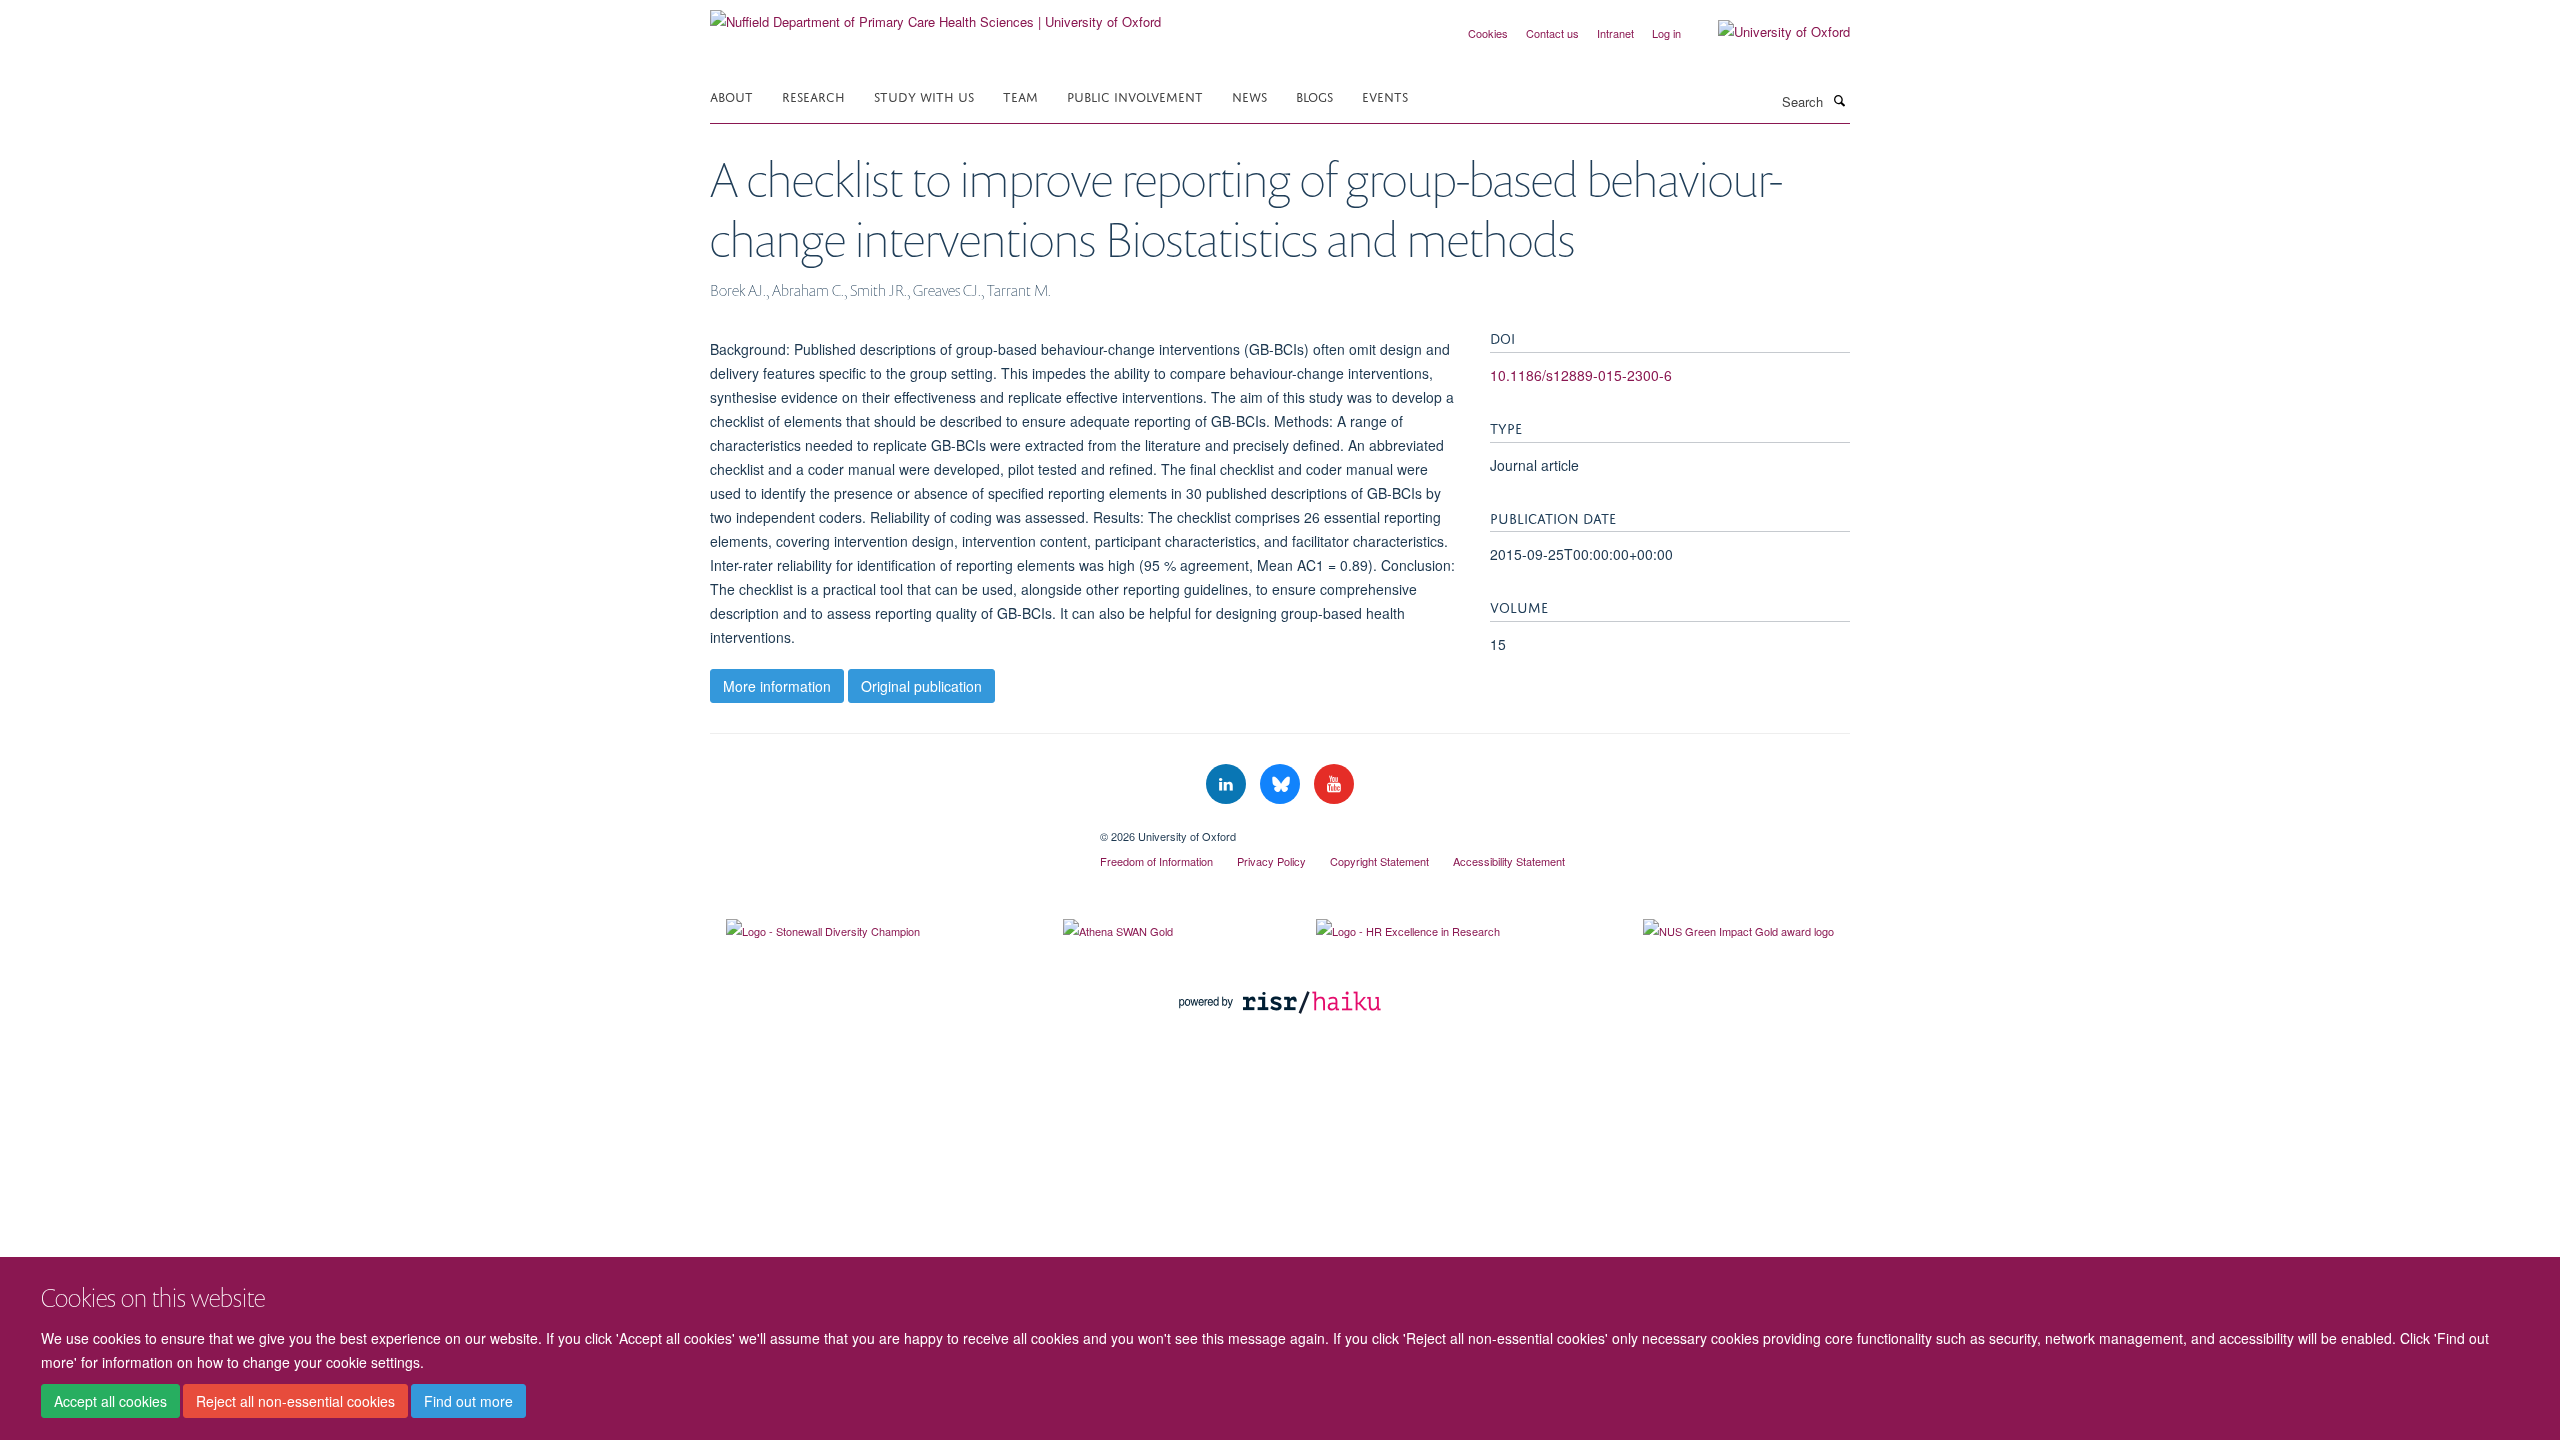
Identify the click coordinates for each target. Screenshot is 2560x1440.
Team (1020, 95)
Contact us (1552, 33)
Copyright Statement (1379, 861)
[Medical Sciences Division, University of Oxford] (890, 829)
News (1249, 95)
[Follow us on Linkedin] (1228, 784)
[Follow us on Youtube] (1334, 784)
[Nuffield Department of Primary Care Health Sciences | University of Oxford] (935, 14)
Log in (1666, 33)
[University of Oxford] (1769, 32)
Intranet (1615, 33)
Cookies (1488, 33)
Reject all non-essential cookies (295, 1401)
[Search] (1839, 100)
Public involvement (1135, 95)
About (731, 95)
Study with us (924, 95)
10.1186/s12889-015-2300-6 (1581, 375)
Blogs (1314, 95)
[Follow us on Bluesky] (1282, 784)
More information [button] (777, 686)
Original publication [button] (921, 686)
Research (813, 95)
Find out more (468, 1401)
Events (1385, 95)
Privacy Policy (1271, 861)
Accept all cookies (110, 1401)
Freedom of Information (1156, 861)
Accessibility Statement (1509, 861)
